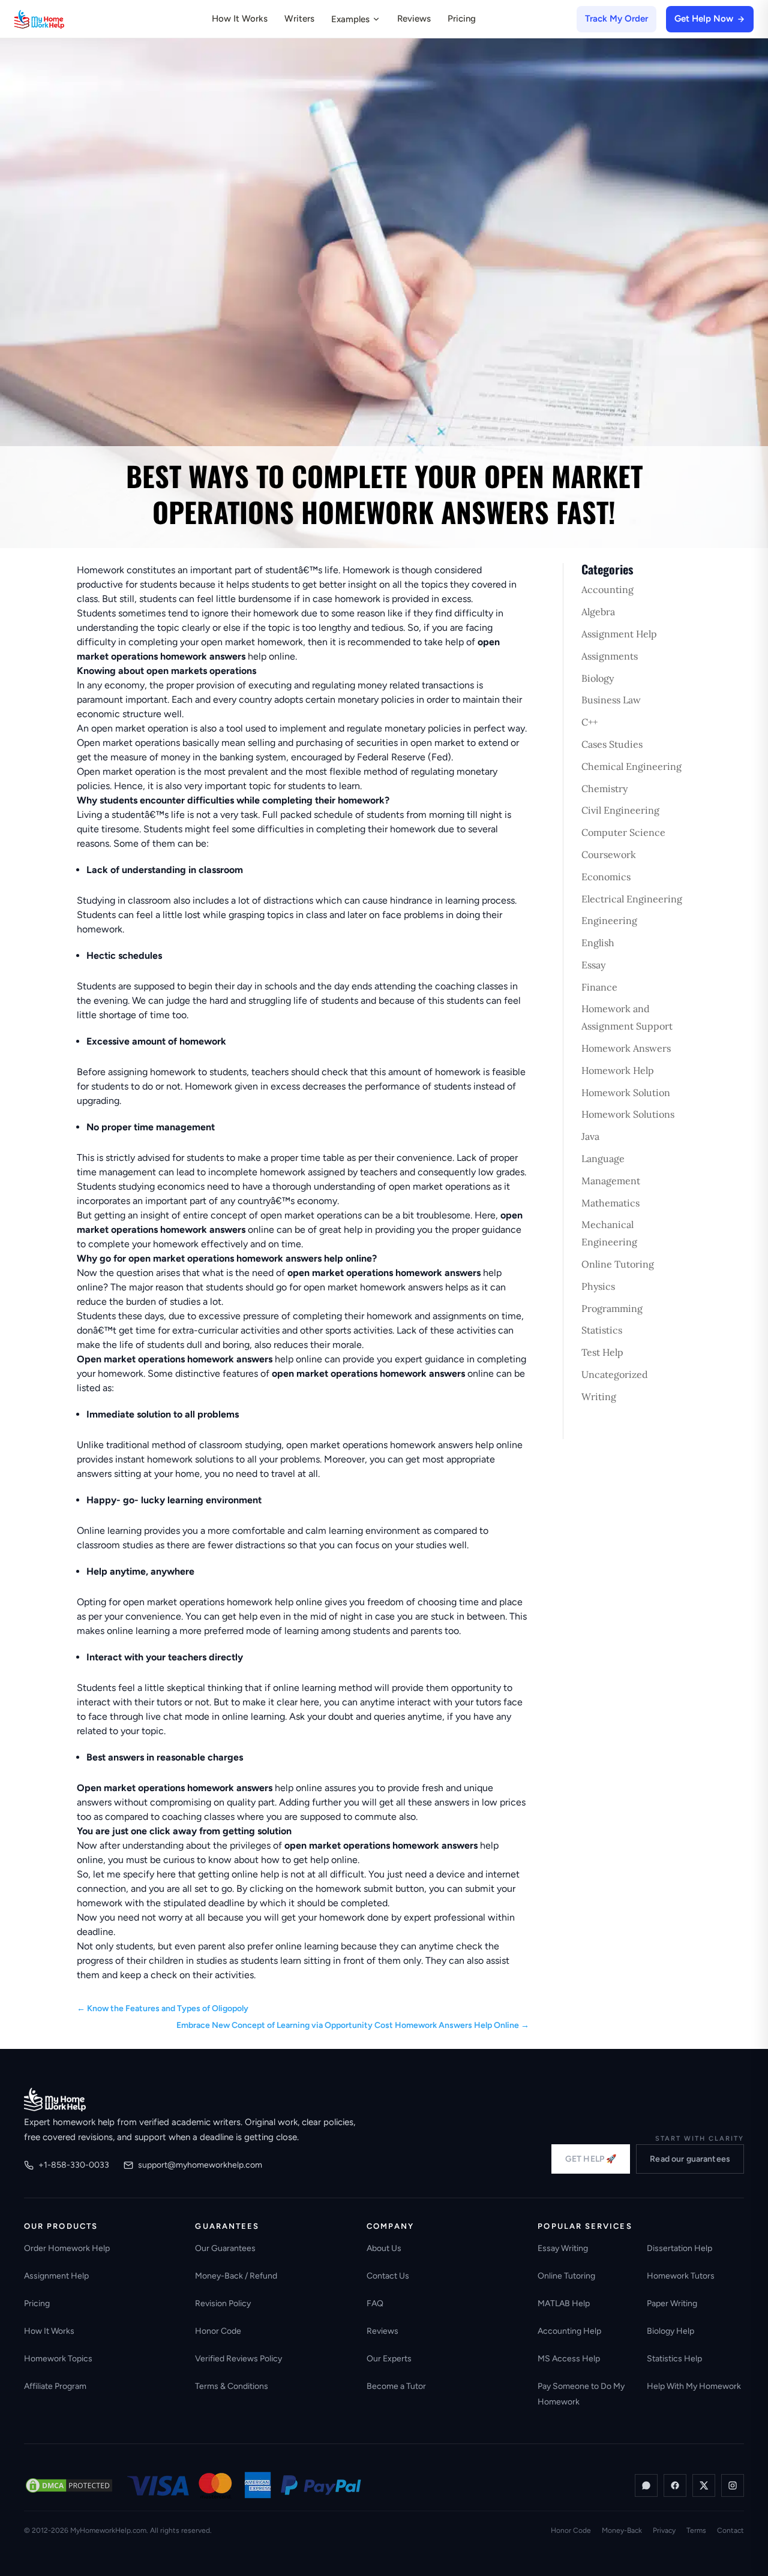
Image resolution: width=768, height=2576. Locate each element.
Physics (598, 1286)
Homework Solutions (628, 1114)
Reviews (414, 19)
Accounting (607, 589)
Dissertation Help (679, 2248)
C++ (589, 722)
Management (611, 1181)
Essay (593, 965)
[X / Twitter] (704, 2485)
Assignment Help (619, 634)
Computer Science (623, 832)
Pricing (462, 19)
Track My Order (616, 19)
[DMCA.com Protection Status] (69, 2485)
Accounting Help (569, 2331)
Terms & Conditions (232, 2386)
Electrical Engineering (632, 899)
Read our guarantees (690, 2159)
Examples (350, 19)
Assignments (610, 656)
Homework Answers (626, 1048)
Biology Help (670, 2331)
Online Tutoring (618, 1264)
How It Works (240, 19)
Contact (730, 2530)
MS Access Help (569, 2359)
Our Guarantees (225, 2248)
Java (590, 1136)
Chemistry (604, 789)
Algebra (598, 612)
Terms (696, 2530)
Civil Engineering (620, 810)
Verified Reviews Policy (238, 2359)
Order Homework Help (67, 2248)
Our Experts (389, 2359)
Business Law (611, 700)
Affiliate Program (55, 2386)
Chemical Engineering (631, 766)
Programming (612, 1308)
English (598, 943)
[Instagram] (733, 2485)
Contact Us (388, 2276)
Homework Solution (626, 1093)
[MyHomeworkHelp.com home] (55, 2099)
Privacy (664, 2530)
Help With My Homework (694, 2386)
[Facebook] (675, 2485)
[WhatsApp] (646, 2485)
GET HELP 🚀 (591, 2159)
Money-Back (622, 2530)
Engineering (609, 920)
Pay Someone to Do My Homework (581, 2394)
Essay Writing (563, 2248)
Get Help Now (704, 19)
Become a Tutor (396, 2386)
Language (603, 1158)
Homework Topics (58, 2359)
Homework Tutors (681, 2276)
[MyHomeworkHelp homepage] (62, 19)
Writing (599, 1397)
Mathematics (610, 1203)
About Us (384, 2248)
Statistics (602, 1330)
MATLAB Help (564, 2303)
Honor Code (218, 2331)
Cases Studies (612, 744)
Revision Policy (223, 2303)
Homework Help (618, 1070)
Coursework (609, 854)
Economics (606, 877)
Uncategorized (615, 1374)
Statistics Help (674, 2359)
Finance (599, 987)
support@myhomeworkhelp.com (200, 2165)
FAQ (375, 2303)
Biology (598, 678)
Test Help (602, 1352)
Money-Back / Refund (236, 2276)
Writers (299, 19)
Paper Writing (672, 2303)
